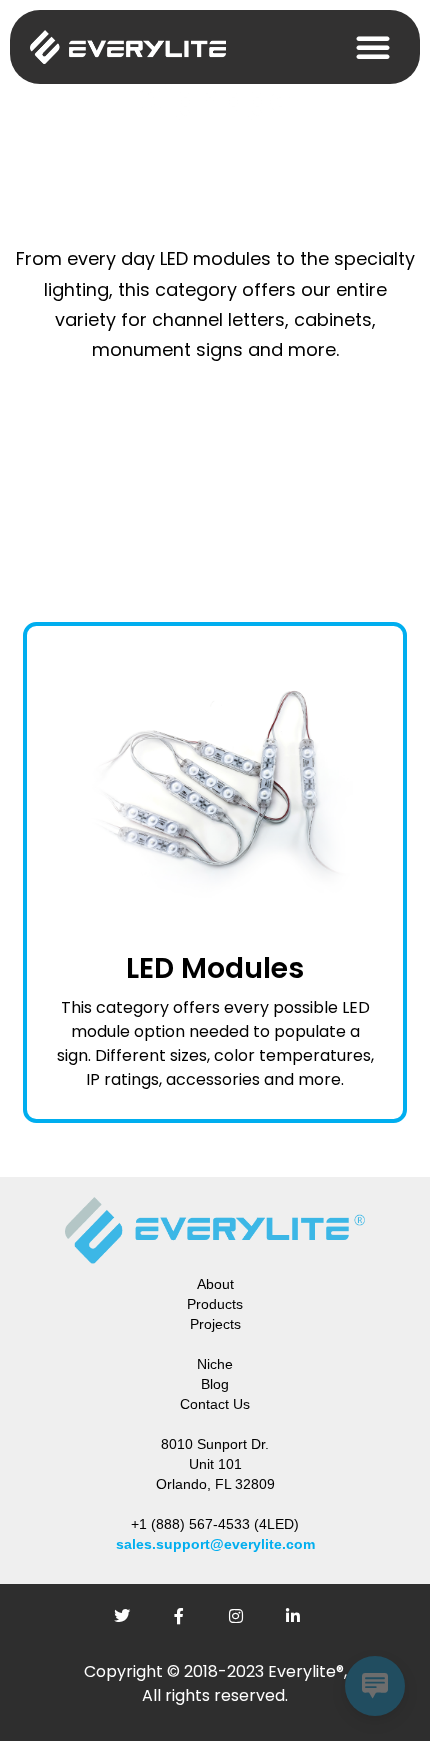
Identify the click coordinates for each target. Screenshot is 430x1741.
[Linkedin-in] (301, 1624)
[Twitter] (130, 1624)
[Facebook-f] (187, 1624)
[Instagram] (244, 1624)
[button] (373, 47)
